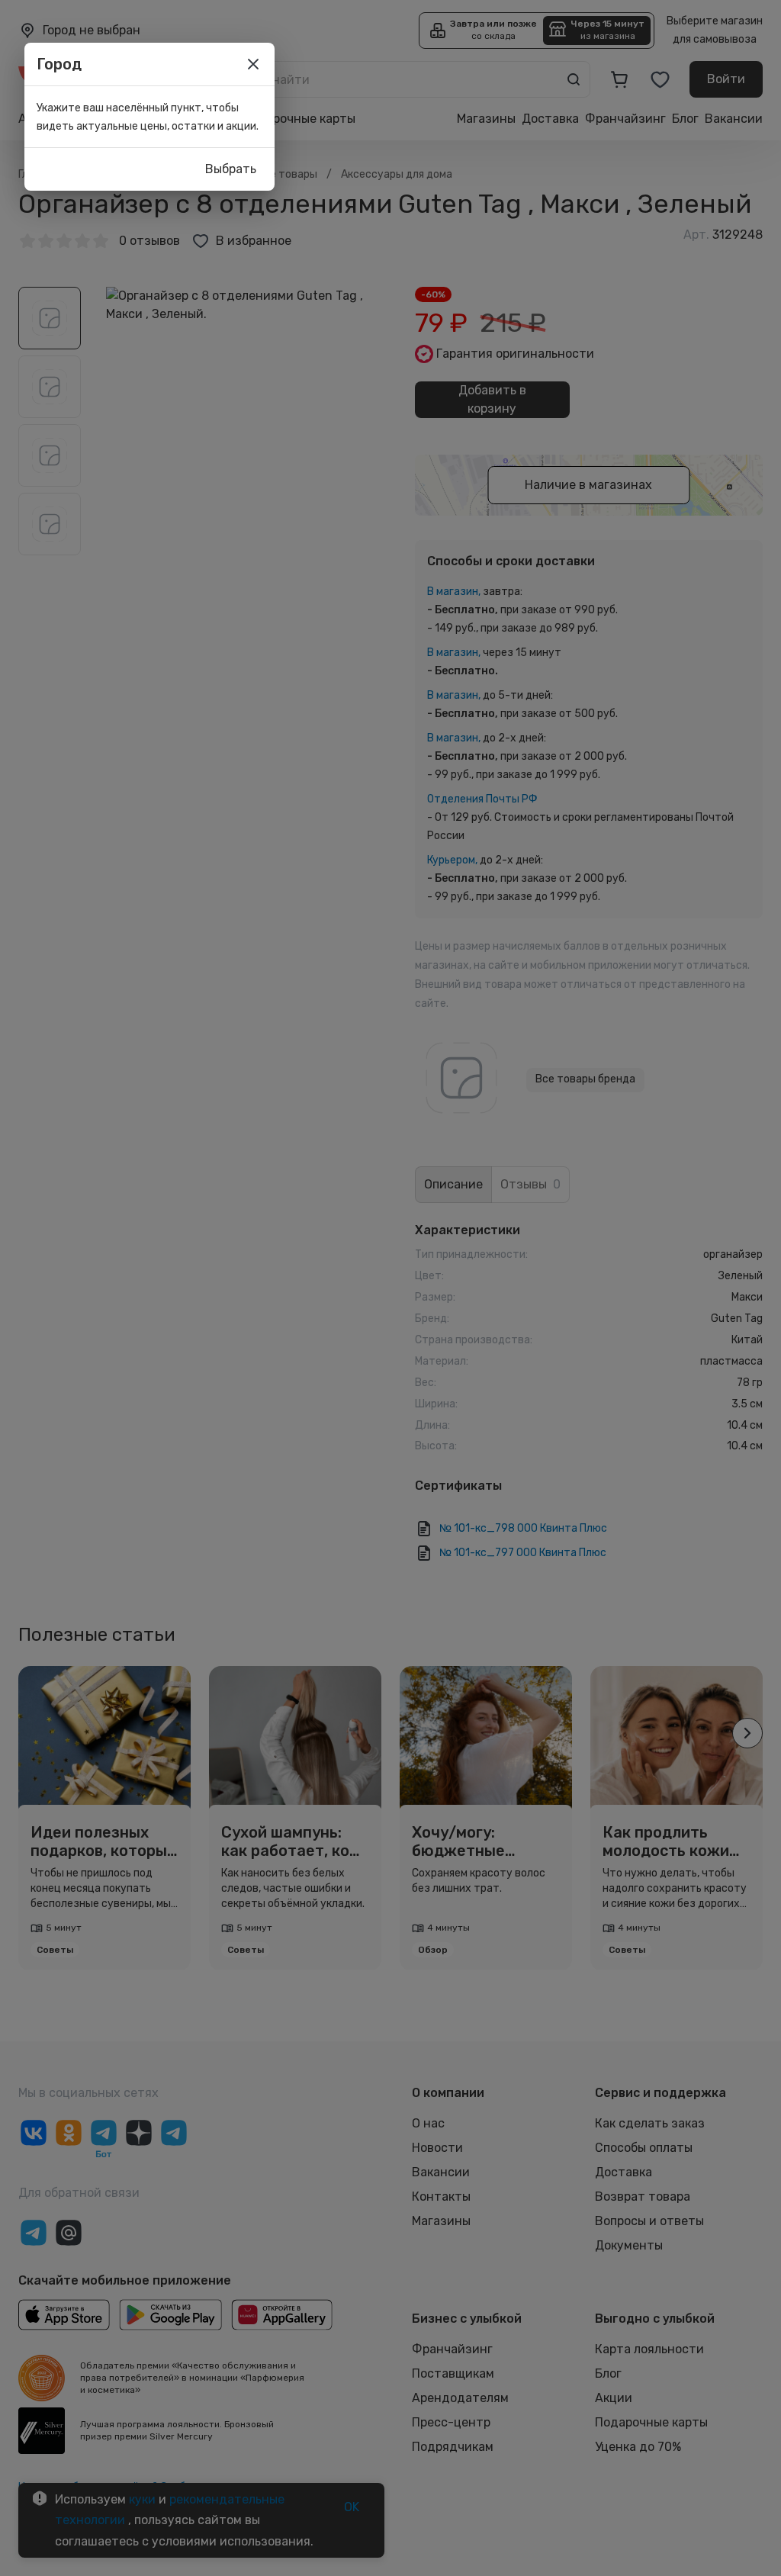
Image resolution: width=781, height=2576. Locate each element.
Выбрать (231, 169)
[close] (253, 64)
